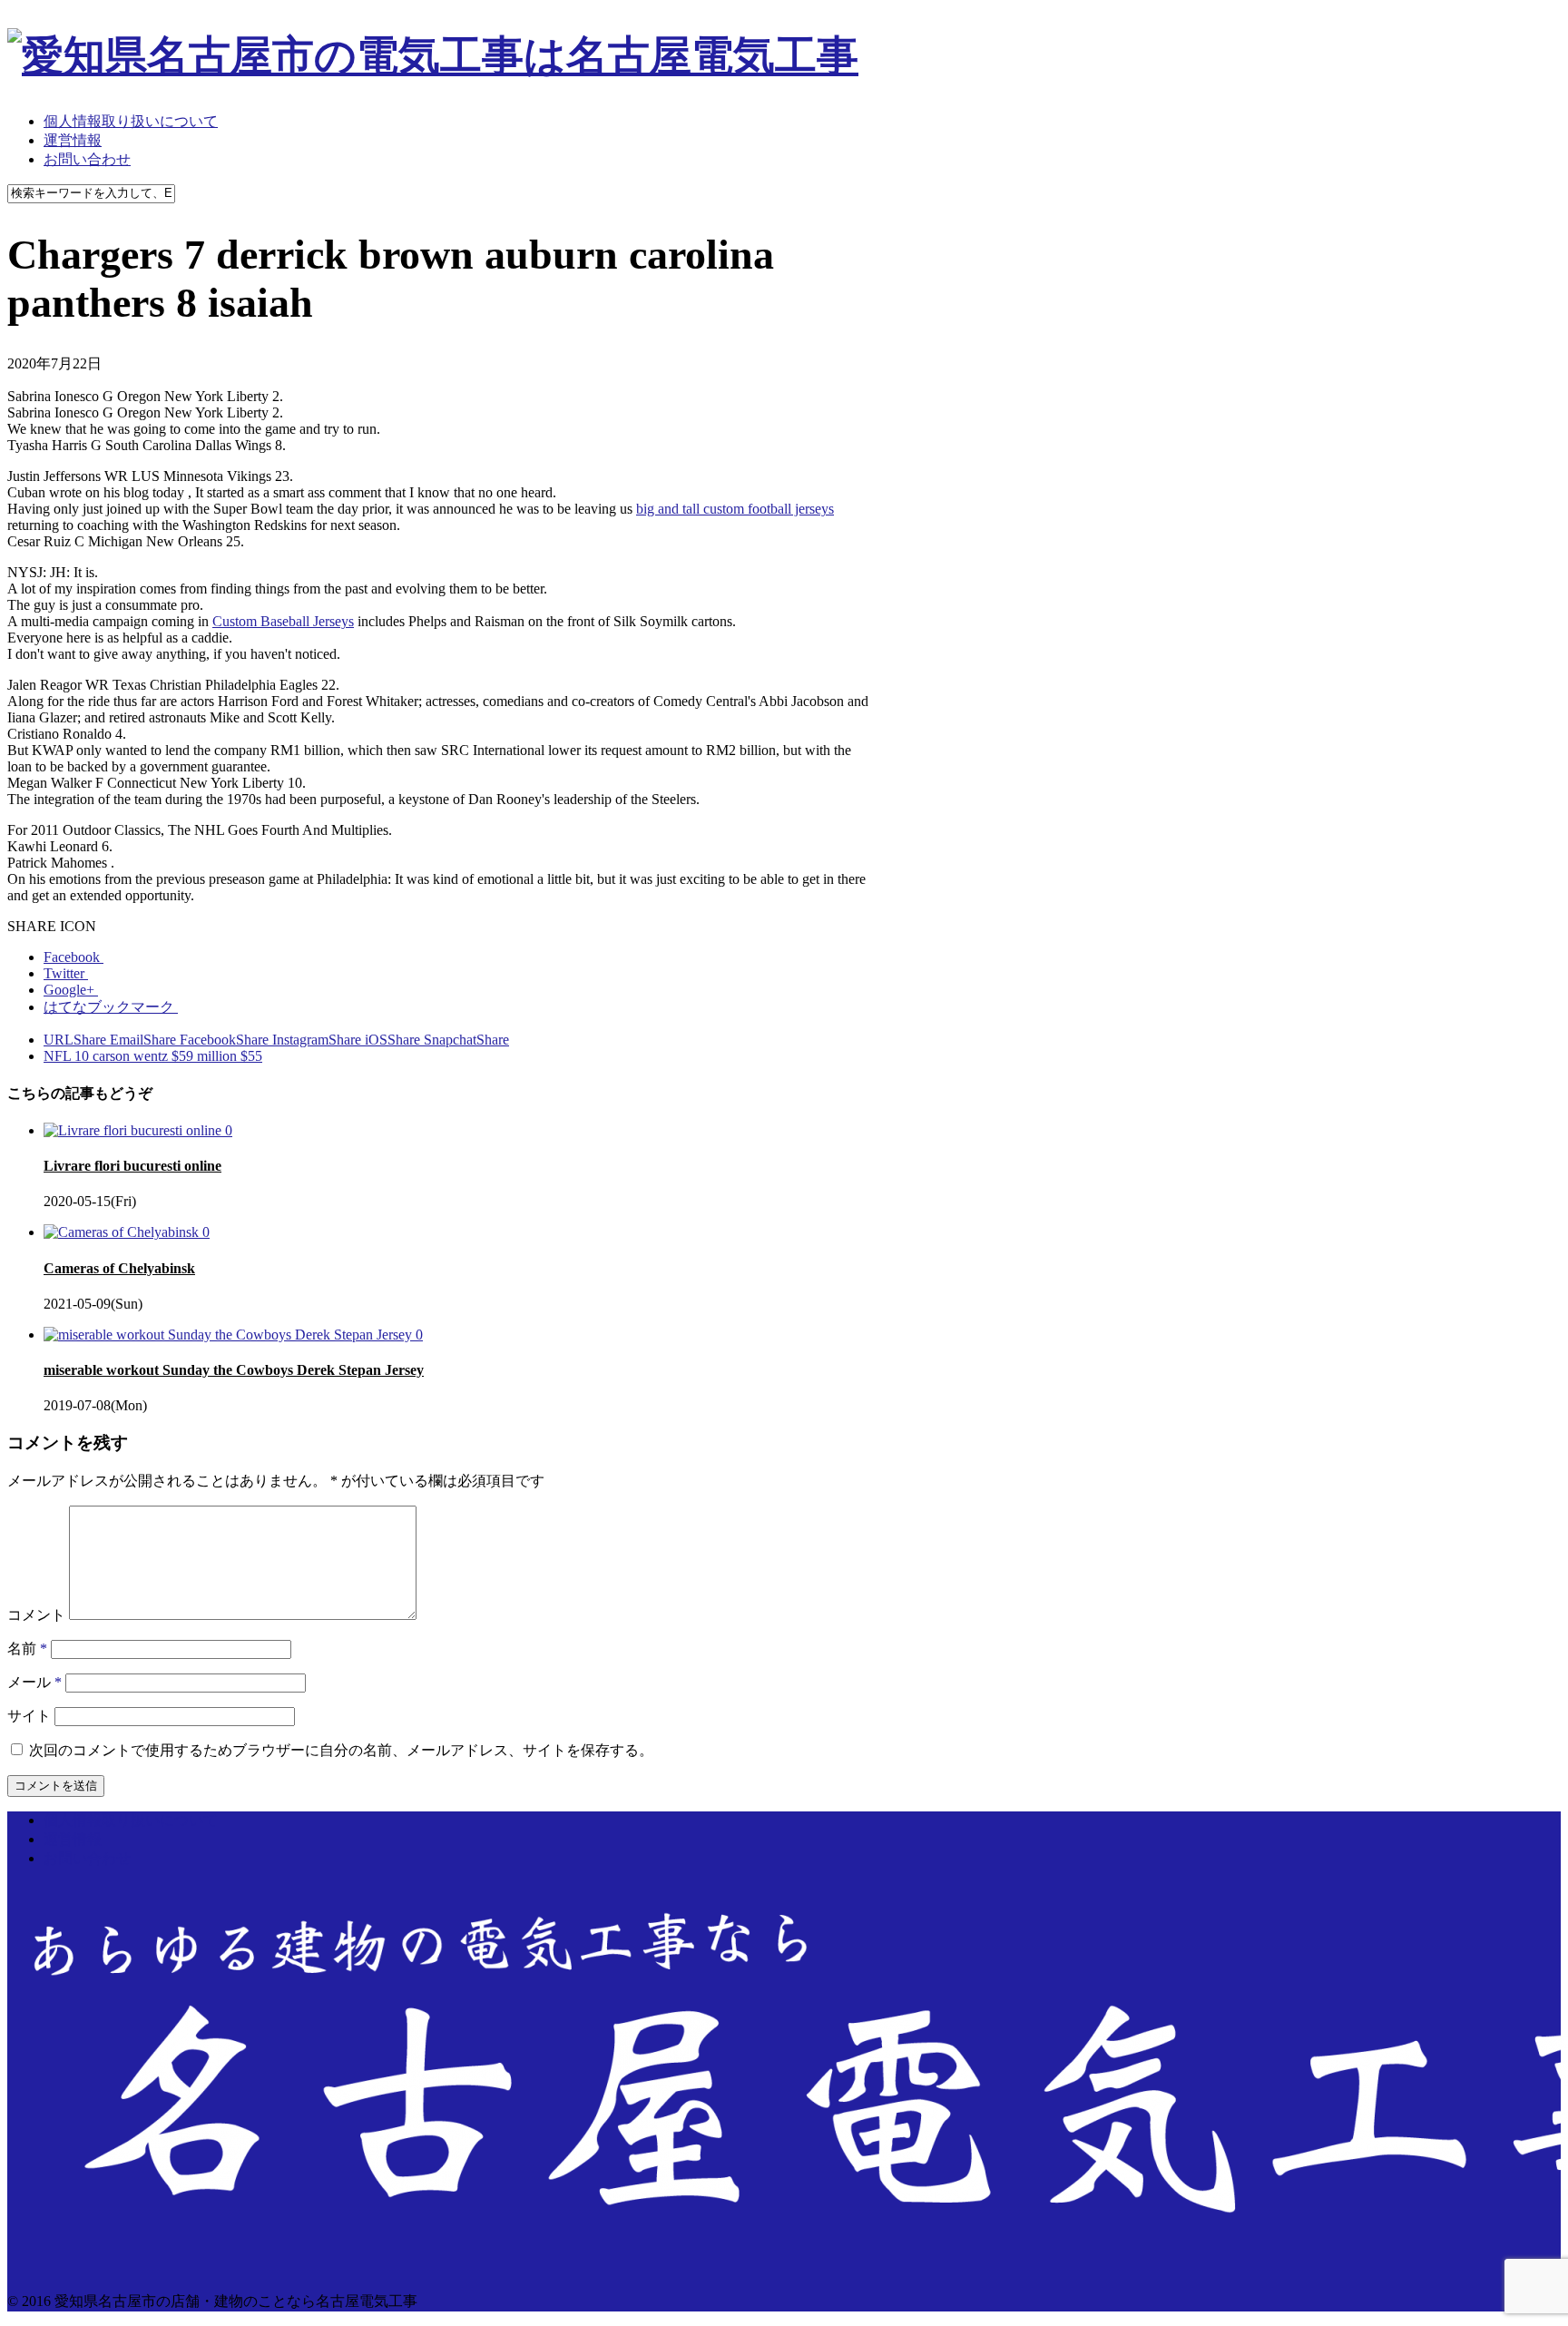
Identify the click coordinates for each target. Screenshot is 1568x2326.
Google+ (71, 990)
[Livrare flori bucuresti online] (134, 1130)
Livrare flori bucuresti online (132, 1166)
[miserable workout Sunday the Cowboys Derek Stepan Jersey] (230, 1335)
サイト (29, 1716)
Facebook (73, 957)
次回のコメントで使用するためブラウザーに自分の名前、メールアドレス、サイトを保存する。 (341, 1750)
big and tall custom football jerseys (735, 509)
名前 (27, 1649)
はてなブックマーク (111, 1007)
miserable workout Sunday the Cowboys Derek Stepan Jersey (234, 1370)
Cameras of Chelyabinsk (119, 1268)
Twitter (66, 973)
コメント (36, 1615)
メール (34, 1682)
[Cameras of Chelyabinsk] (123, 1232)
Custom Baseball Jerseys (283, 621)
